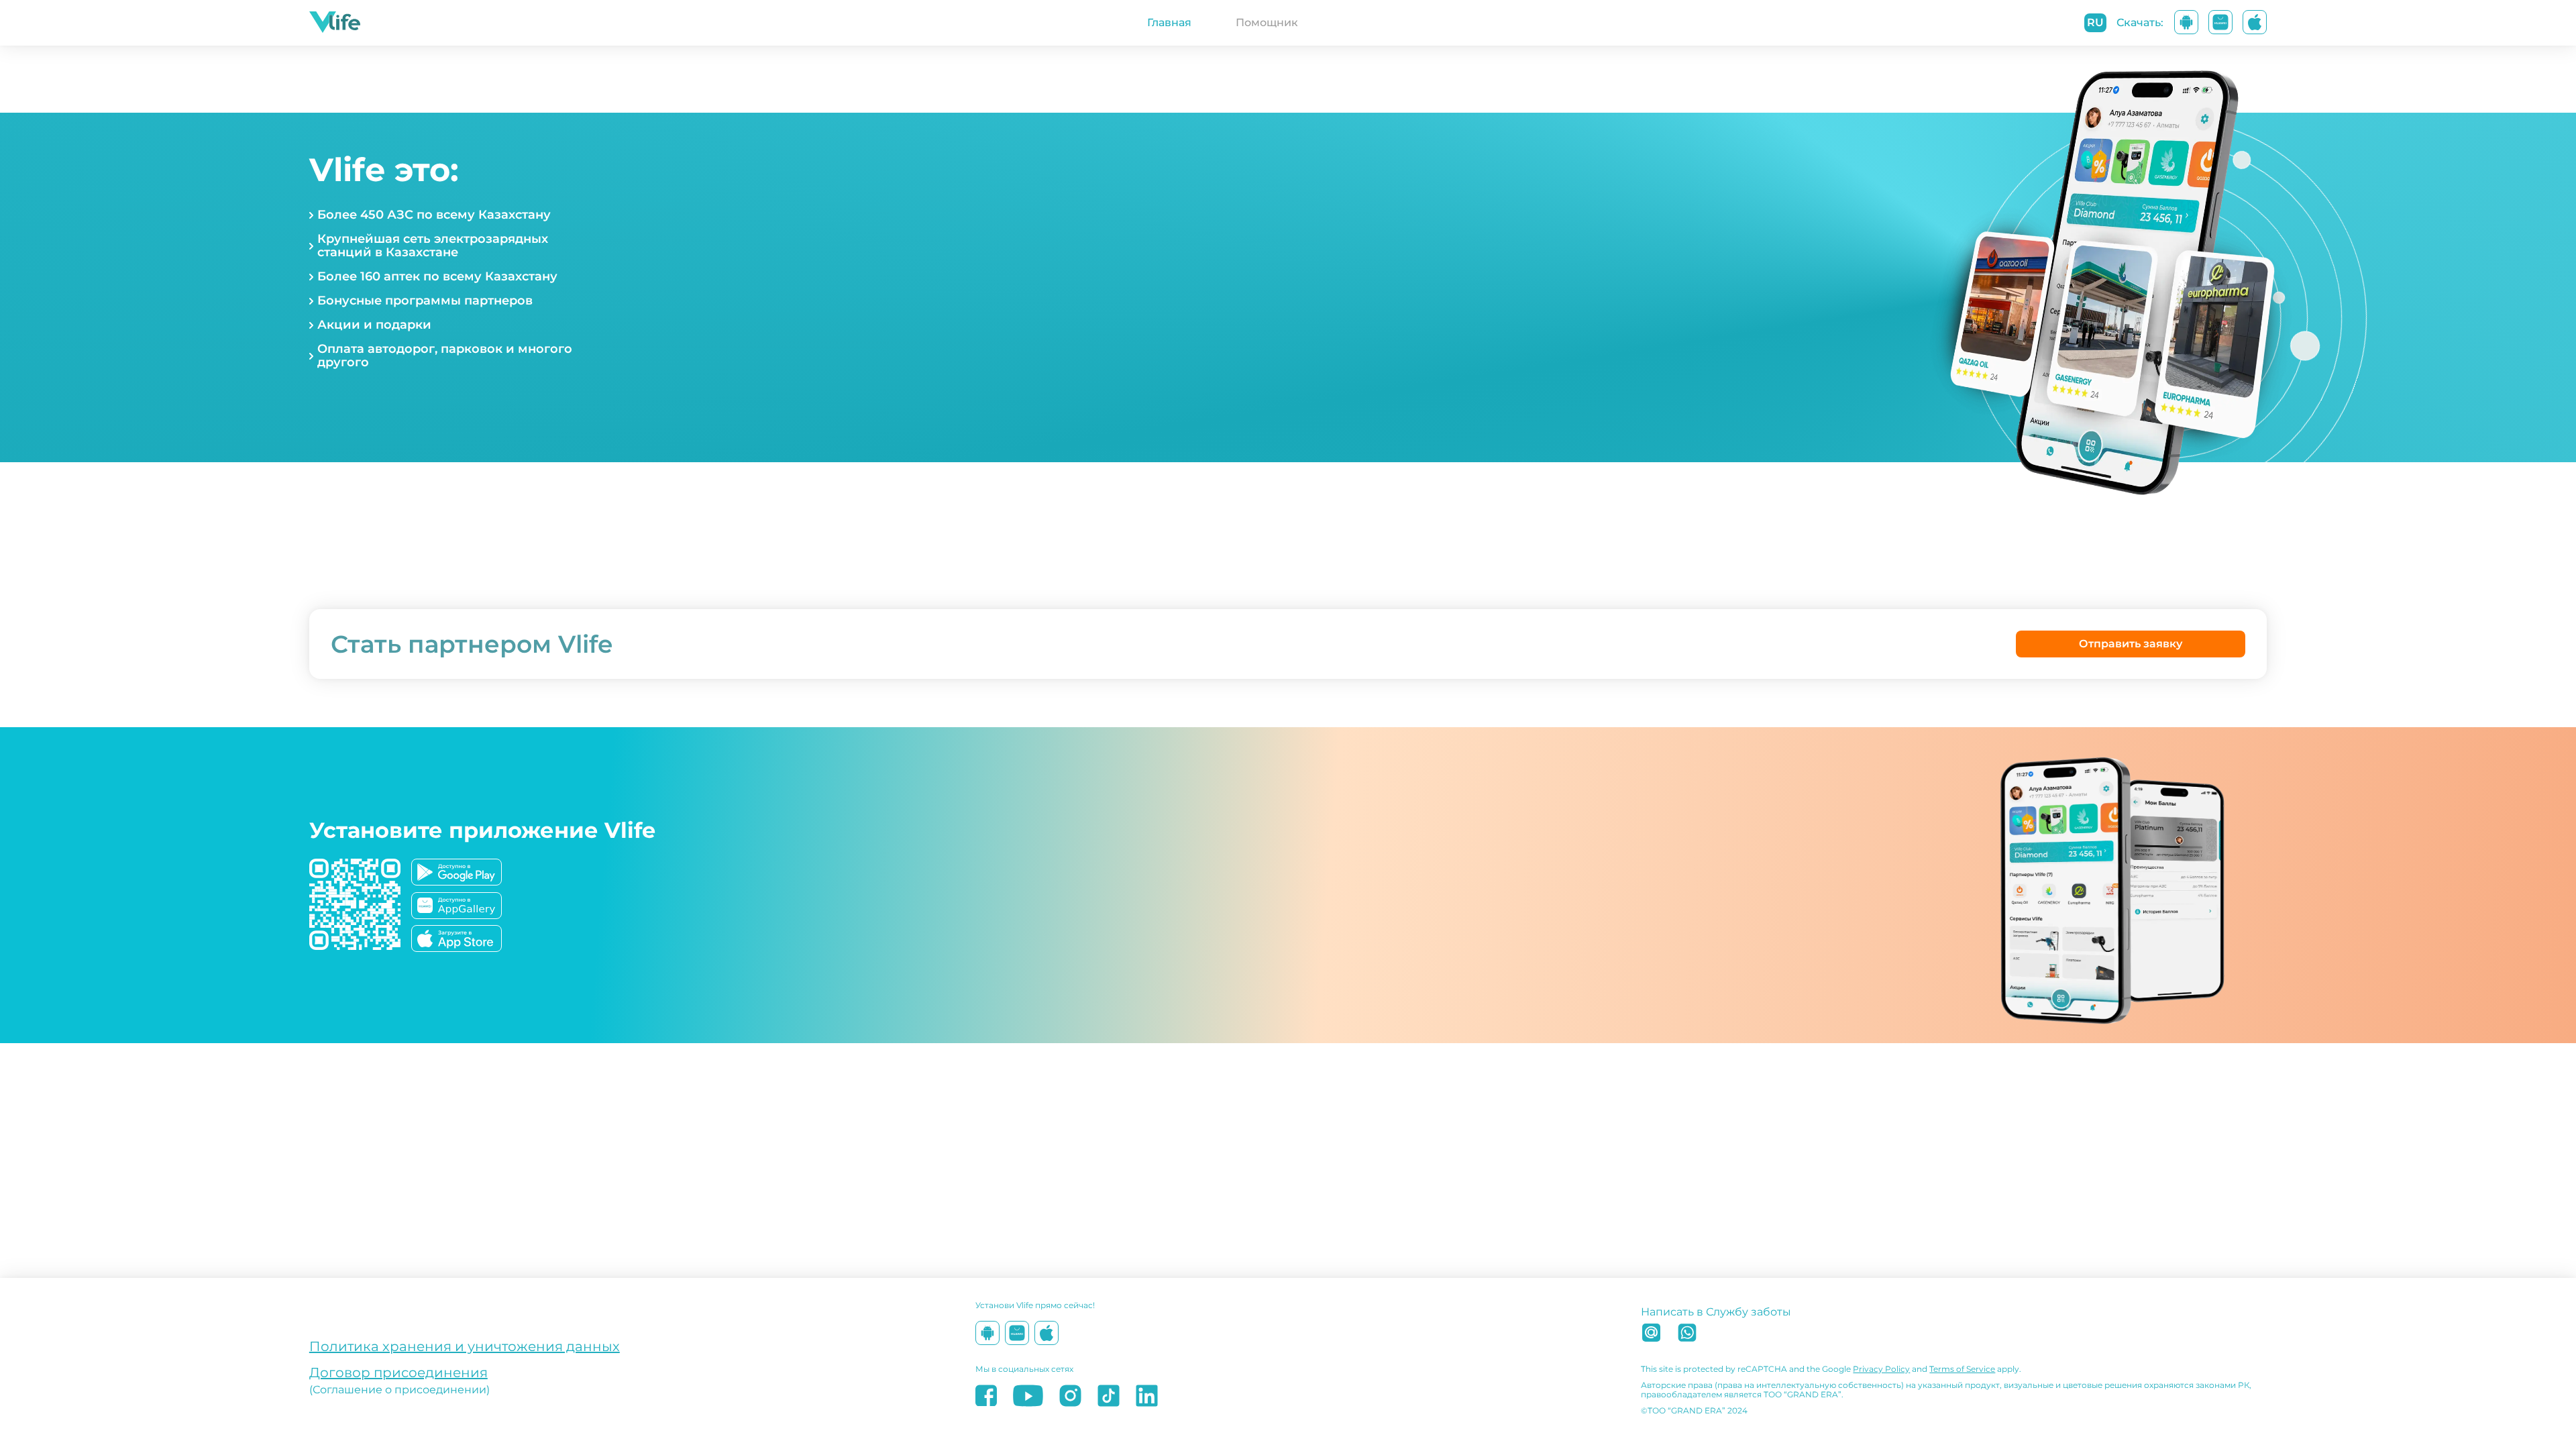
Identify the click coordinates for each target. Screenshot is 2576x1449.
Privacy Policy (1881, 1369)
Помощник (1267, 22)
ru (2095, 22)
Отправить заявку (2131, 644)
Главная (1169, 22)
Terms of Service (1962, 1369)
